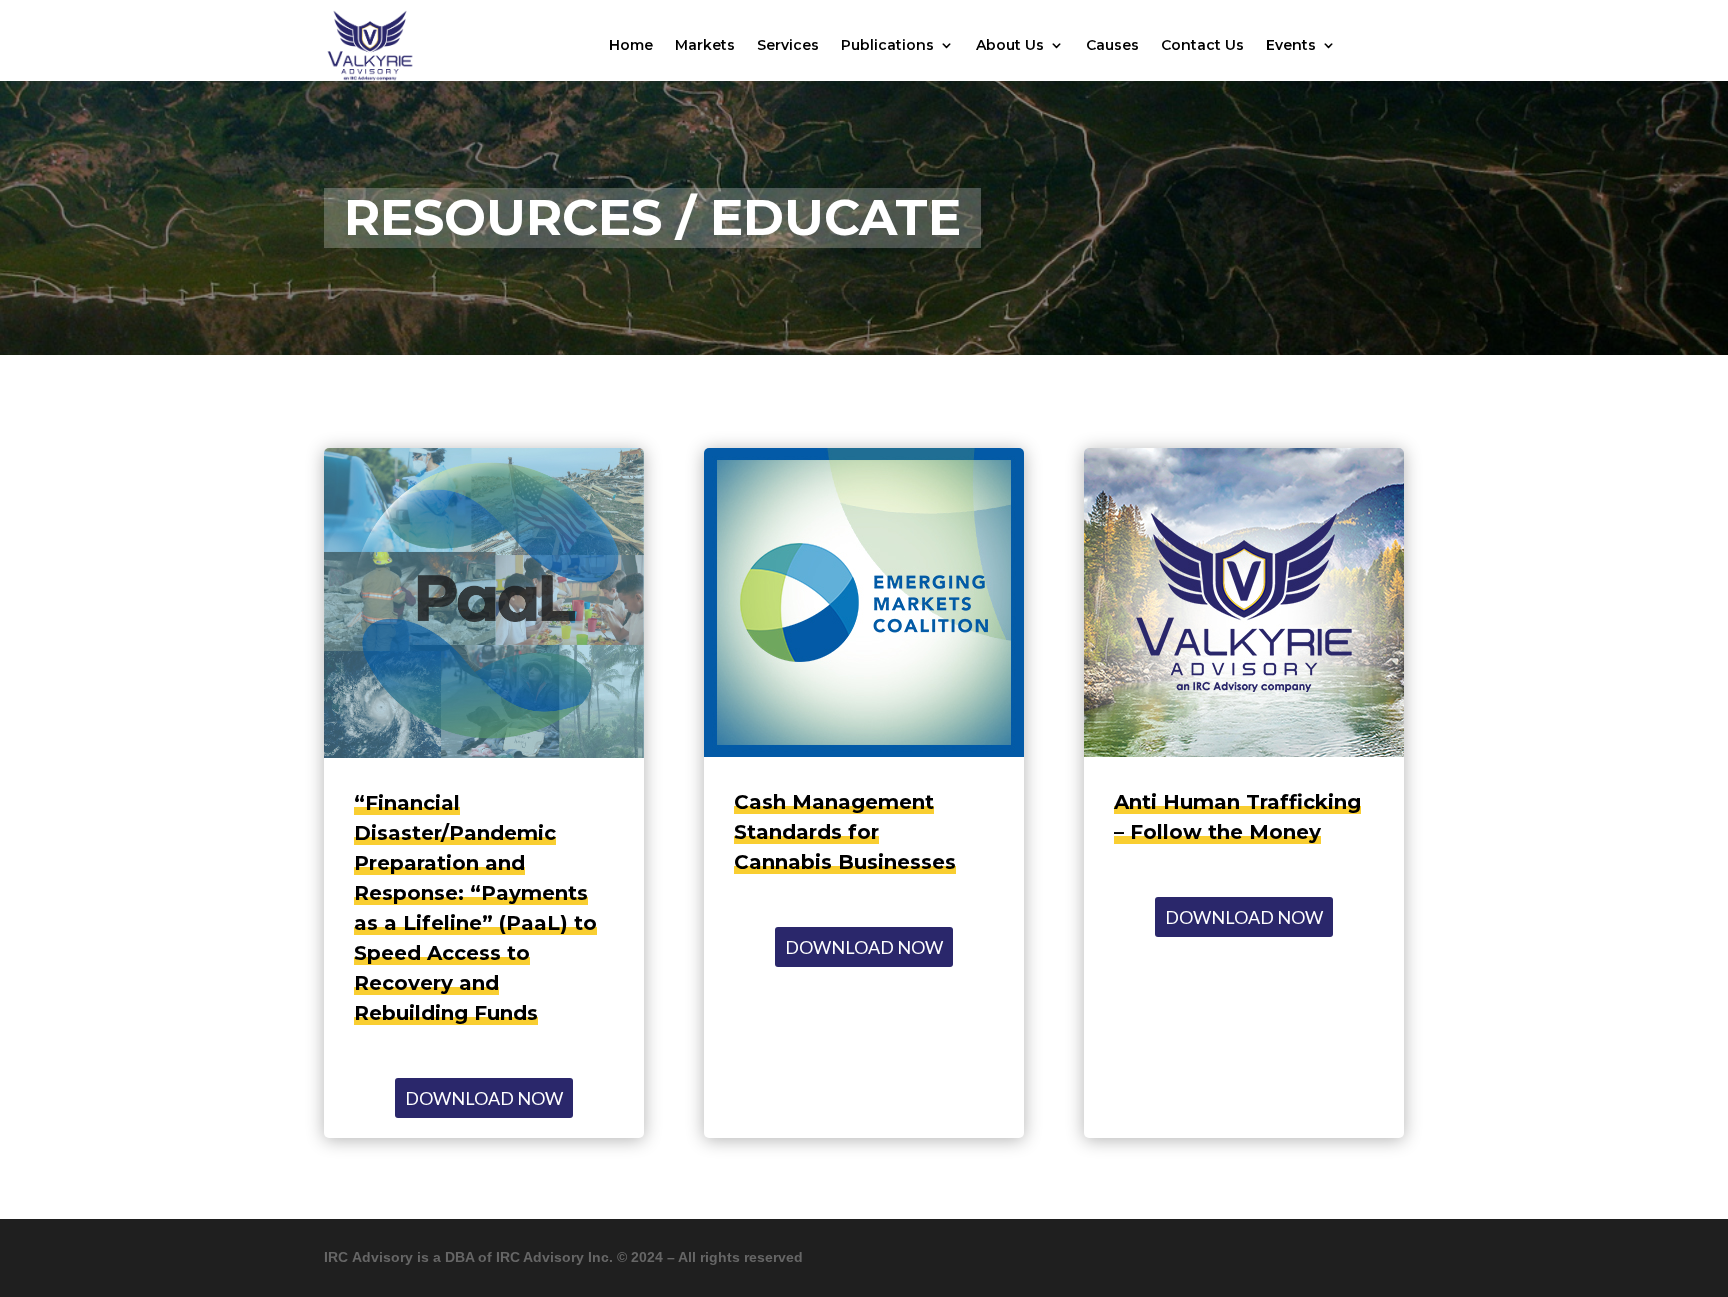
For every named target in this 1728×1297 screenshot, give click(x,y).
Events (1291, 46)
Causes (1112, 46)
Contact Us (1202, 46)
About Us (1010, 46)
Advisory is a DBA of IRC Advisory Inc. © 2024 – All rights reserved (575, 1257)
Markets (705, 46)
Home (631, 46)
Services (788, 46)
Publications (887, 46)
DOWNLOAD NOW (484, 1098)
